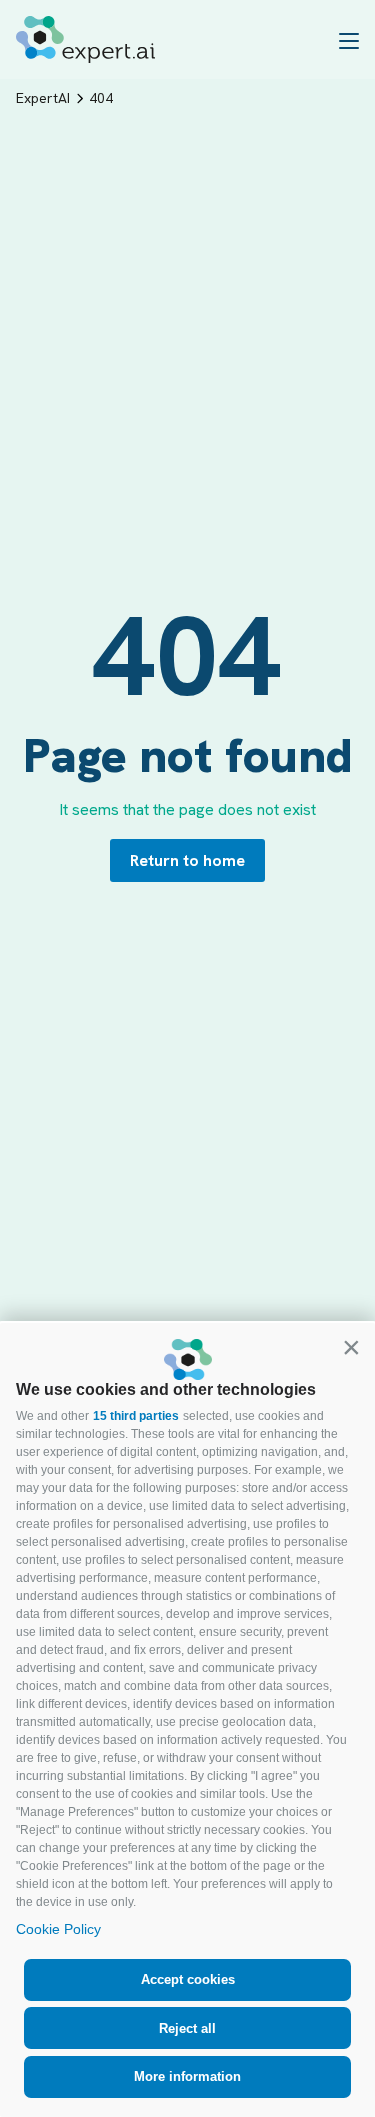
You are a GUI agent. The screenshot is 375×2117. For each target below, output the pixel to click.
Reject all (187, 2028)
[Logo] (85, 39)
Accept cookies (188, 1979)
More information (187, 2076)
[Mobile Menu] (349, 40)
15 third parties (136, 1416)
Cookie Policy (58, 1929)
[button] (351, 1347)
